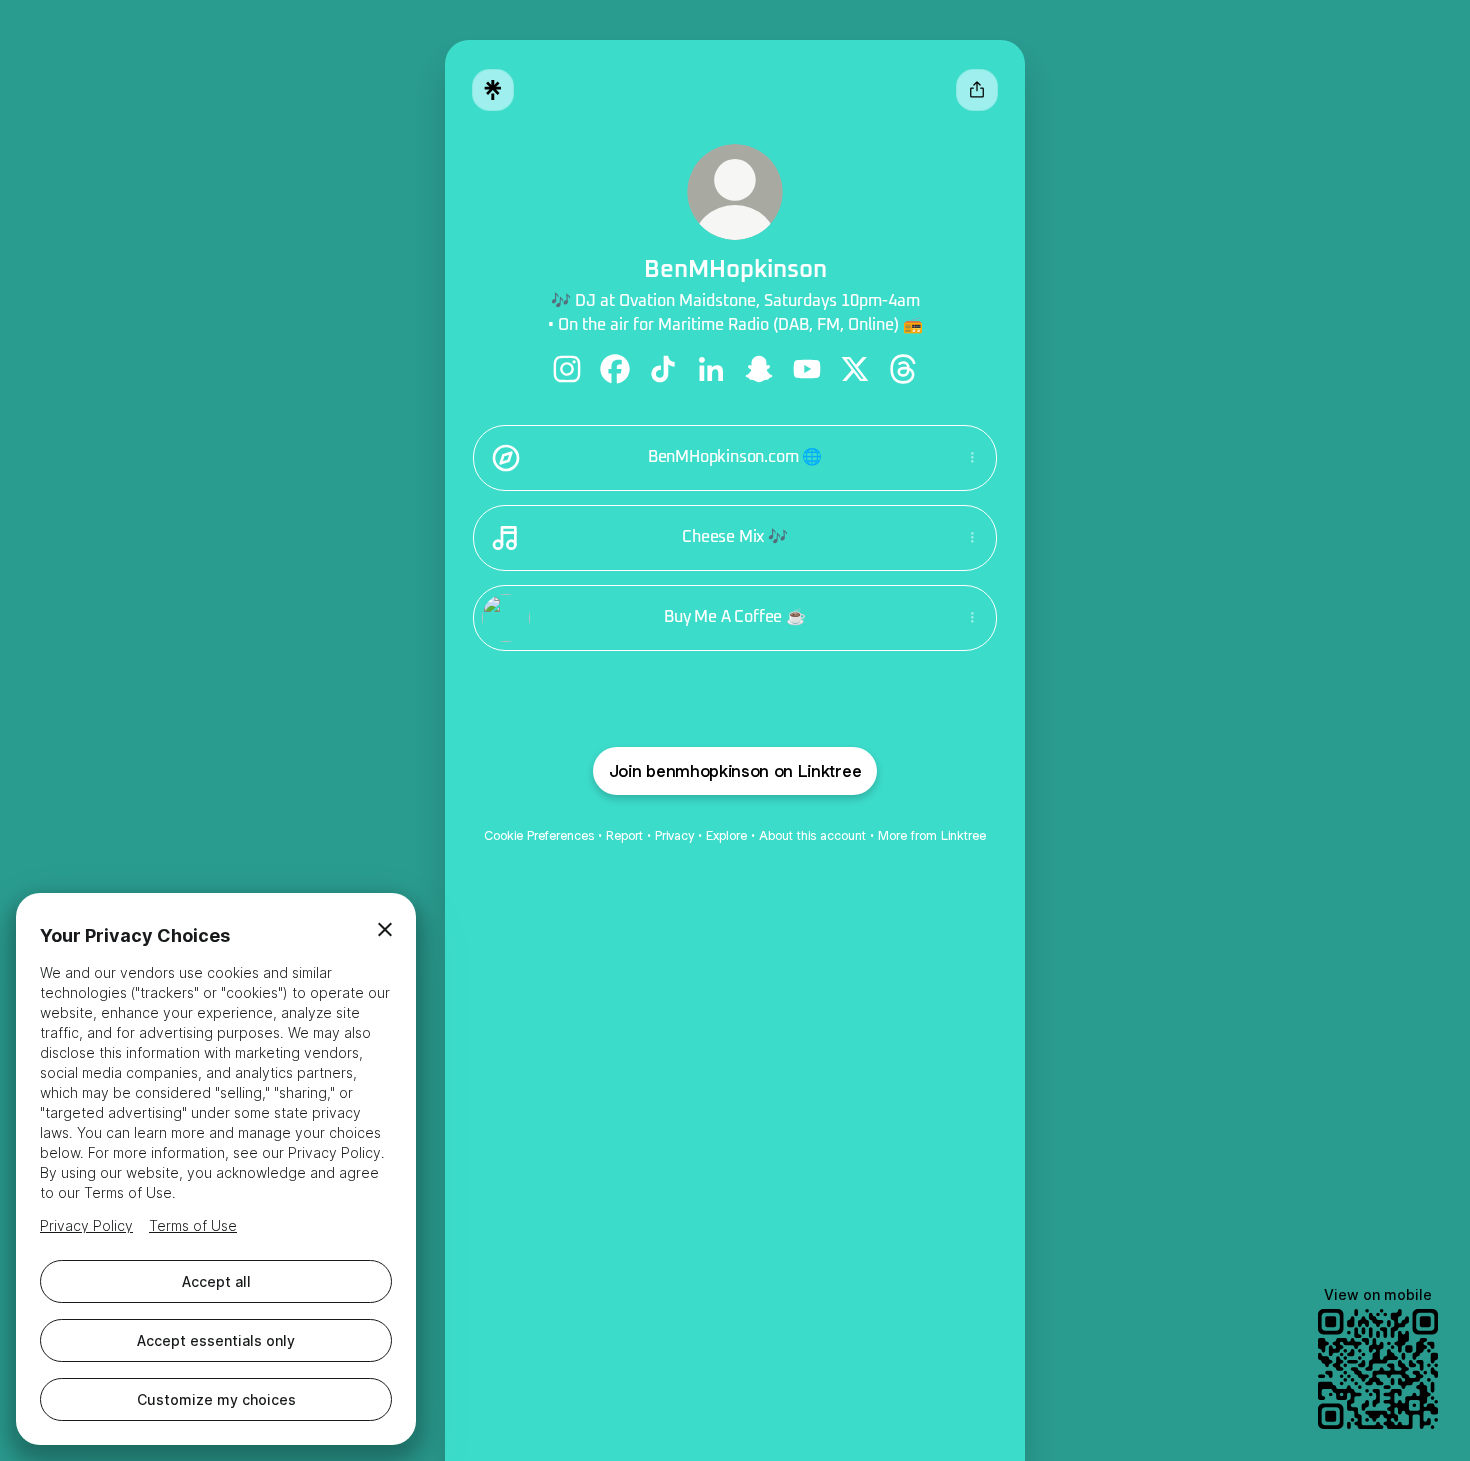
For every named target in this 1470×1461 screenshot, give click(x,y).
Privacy (674, 835)
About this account (812, 835)
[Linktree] (493, 90)
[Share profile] (977, 90)
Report (624, 835)
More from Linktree (932, 835)
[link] (567, 369)
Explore (726, 835)
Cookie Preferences (539, 835)
